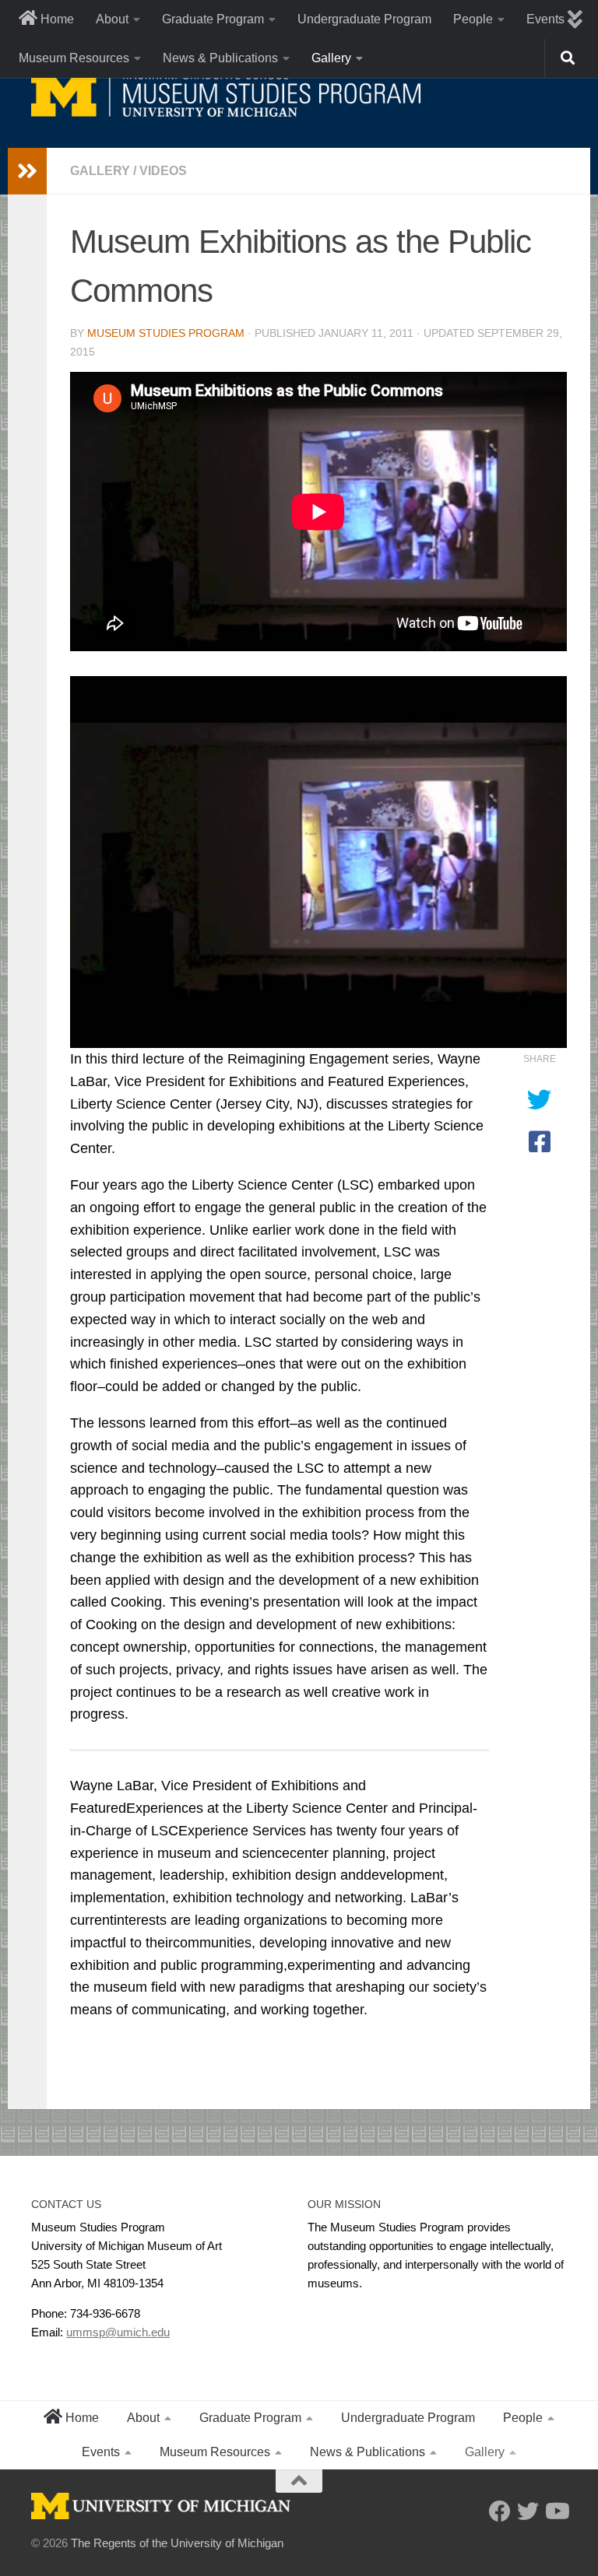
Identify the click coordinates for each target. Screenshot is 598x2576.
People (473, 19)
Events (101, 2452)
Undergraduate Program (364, 19)
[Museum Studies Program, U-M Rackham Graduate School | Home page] (226, 93)
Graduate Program (213, 19)
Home (56, 19)
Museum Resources (74, 58)
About (112, 19)
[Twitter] (528, 2511)
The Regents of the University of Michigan (177, 2543)
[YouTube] (556, 2511)
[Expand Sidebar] (27, 171)
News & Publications (220, 58)
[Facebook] (500, 2511)
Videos (163, 171)
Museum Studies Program (166, 333)
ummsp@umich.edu (118, 2332)
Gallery (331, 58)
